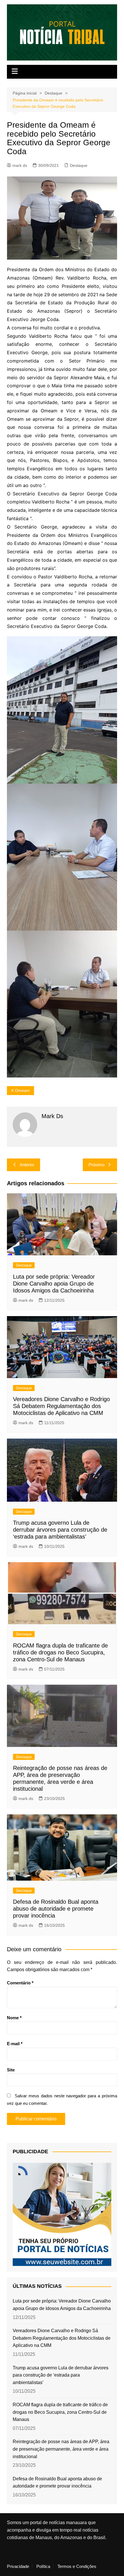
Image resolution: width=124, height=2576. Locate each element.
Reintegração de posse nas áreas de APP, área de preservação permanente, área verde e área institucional (61, 2449)
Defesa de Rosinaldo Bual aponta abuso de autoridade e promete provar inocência (56, 1909)
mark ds (20, 165)
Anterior (27, 1165)
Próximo (96, 1165)
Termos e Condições (77, 2566)
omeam (22, 1090)
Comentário (20, 1983)
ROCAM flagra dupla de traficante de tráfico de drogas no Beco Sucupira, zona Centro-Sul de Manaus (60, 1652)
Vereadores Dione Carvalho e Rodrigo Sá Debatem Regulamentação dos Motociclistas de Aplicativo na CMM (61, 1406)
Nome (14, 2018)
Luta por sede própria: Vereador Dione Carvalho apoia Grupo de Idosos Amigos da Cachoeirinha (54, 1284)
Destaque (79, 165)
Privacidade (18, 2566)
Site (11, 2070)
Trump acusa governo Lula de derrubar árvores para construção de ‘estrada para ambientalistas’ (60, 1530)
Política (43, 2566)
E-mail (15, 2044)
